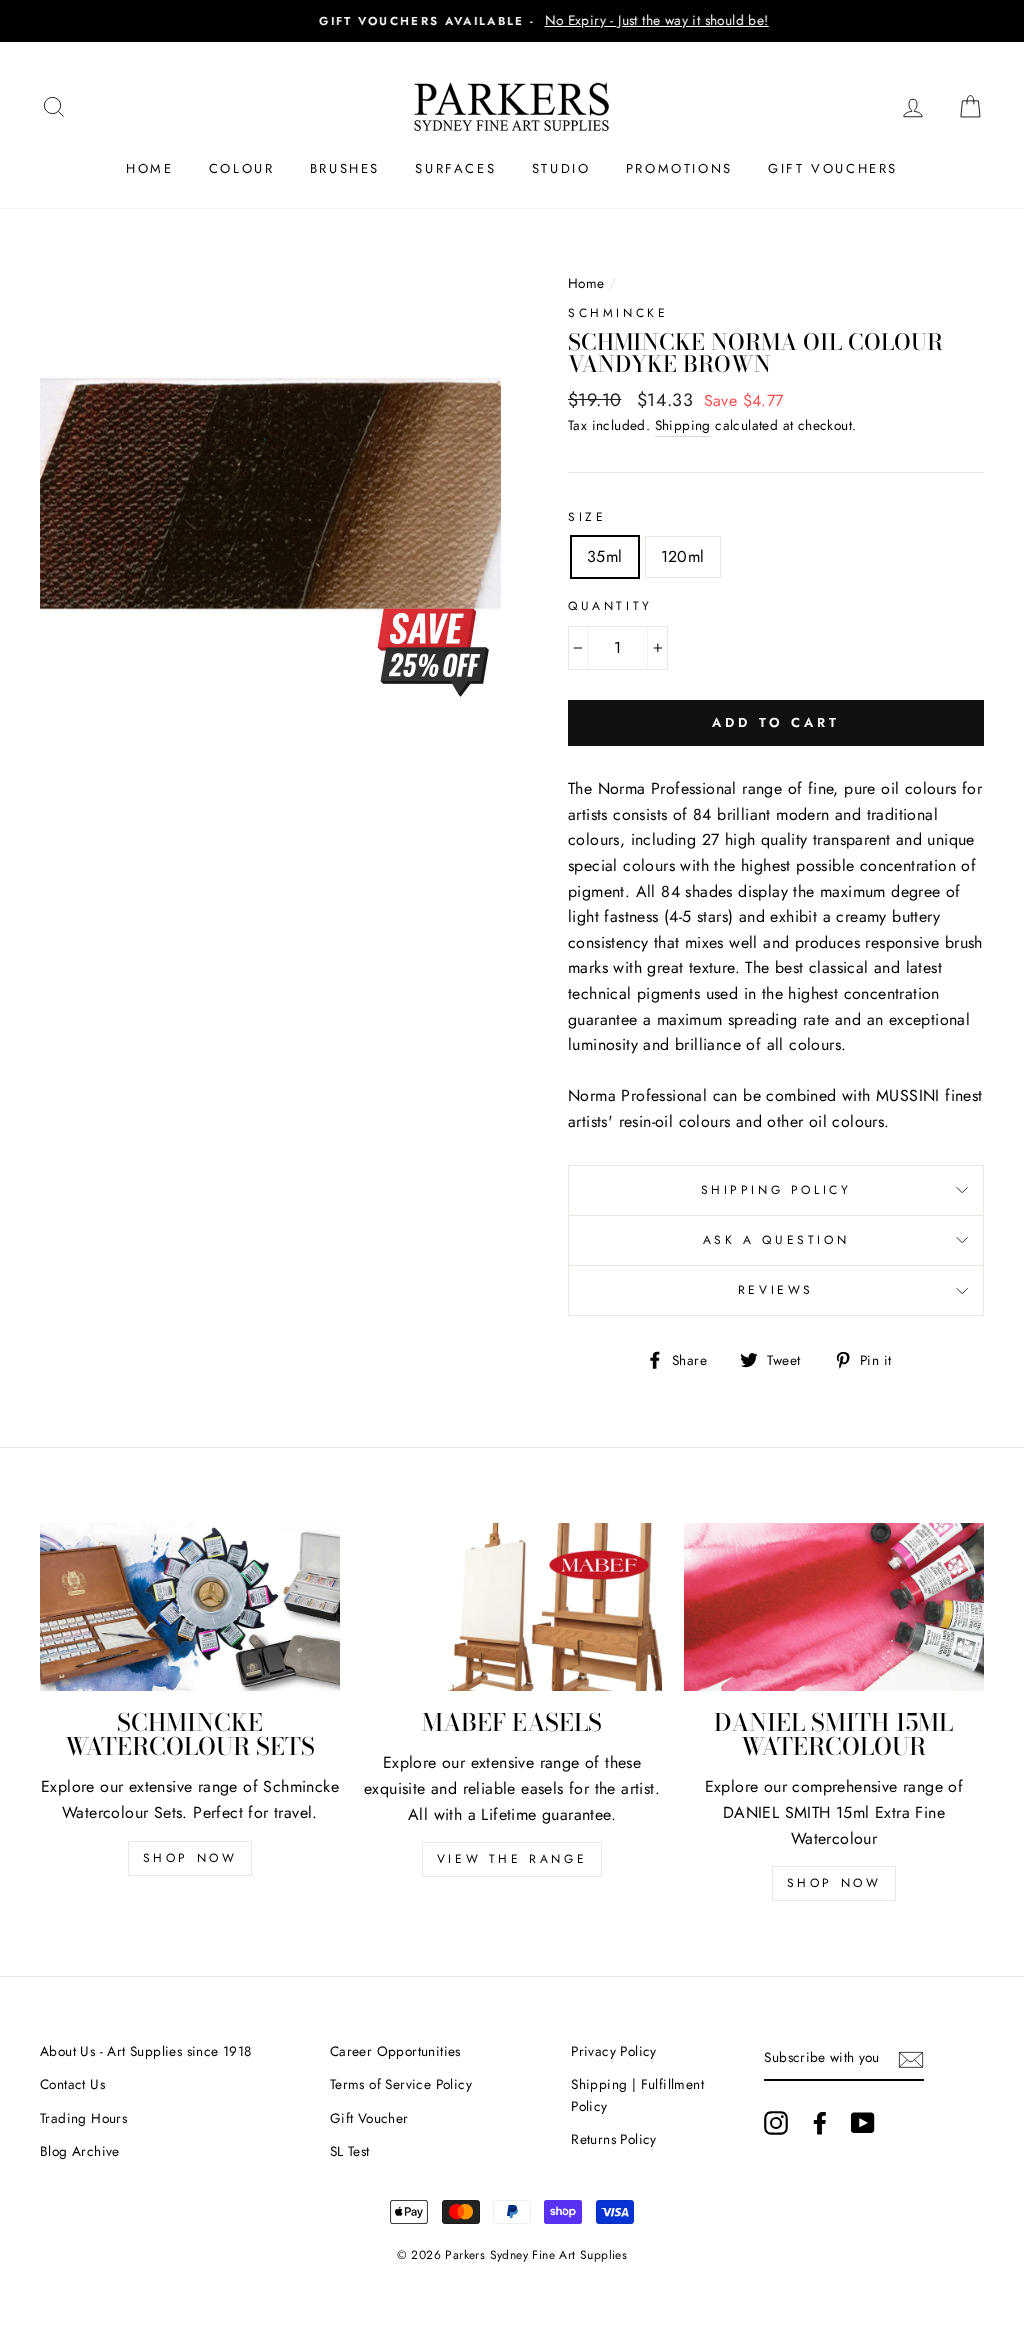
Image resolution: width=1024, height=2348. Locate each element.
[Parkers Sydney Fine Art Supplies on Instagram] (776, 2123)
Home (149, 168)
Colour (242, 168)
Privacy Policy (614, 2051)
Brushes (345, 168)
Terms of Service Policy (401, 2084)
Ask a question (776, 1240)
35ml (605, 556)
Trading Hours (83, 2118)
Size (587, 517)
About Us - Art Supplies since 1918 (146, 2051)
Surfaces (455, 168)
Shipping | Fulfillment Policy (637, 2095)
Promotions (679, 168)
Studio (561, 168)
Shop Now (190, 1858)
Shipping (683, 425)
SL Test (350, 2151)
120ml (683, 556)
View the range (512, 1859)
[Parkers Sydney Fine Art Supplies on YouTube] (863, 2123)
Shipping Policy (776, 1190)
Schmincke (618, 313)
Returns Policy (614, 2139)
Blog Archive (80, 2151)
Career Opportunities (395, 2051)
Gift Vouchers (833, 168)
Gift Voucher (369, 2118)
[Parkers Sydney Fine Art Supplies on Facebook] (820, 2123)
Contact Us (72, 2084)
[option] (512, 21)
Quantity (610, 606)
